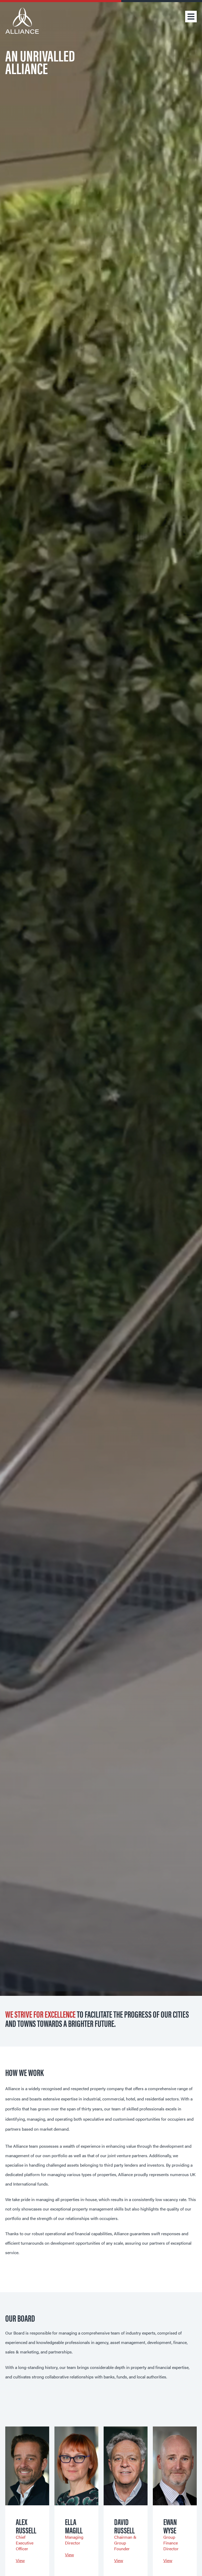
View (20, 2560)
